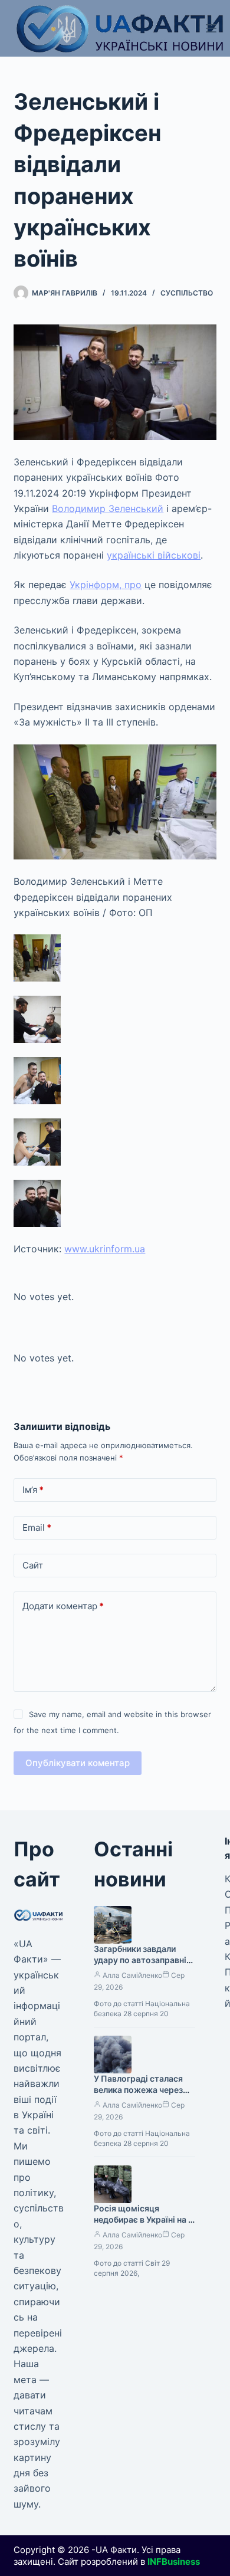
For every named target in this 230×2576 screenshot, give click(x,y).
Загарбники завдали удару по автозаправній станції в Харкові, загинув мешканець (142, 1965)
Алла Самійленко (132, 1975)
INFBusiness (174, 2562)
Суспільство (187, 293)
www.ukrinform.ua (105, 1249)
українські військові (154, 555)
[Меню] (211, 28)
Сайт (33, 1565)
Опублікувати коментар (78, 1763)
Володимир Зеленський (108, 508)
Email (37, 1527)
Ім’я (33, 1490)
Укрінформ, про (106, 585)
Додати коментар (63, 1606)
